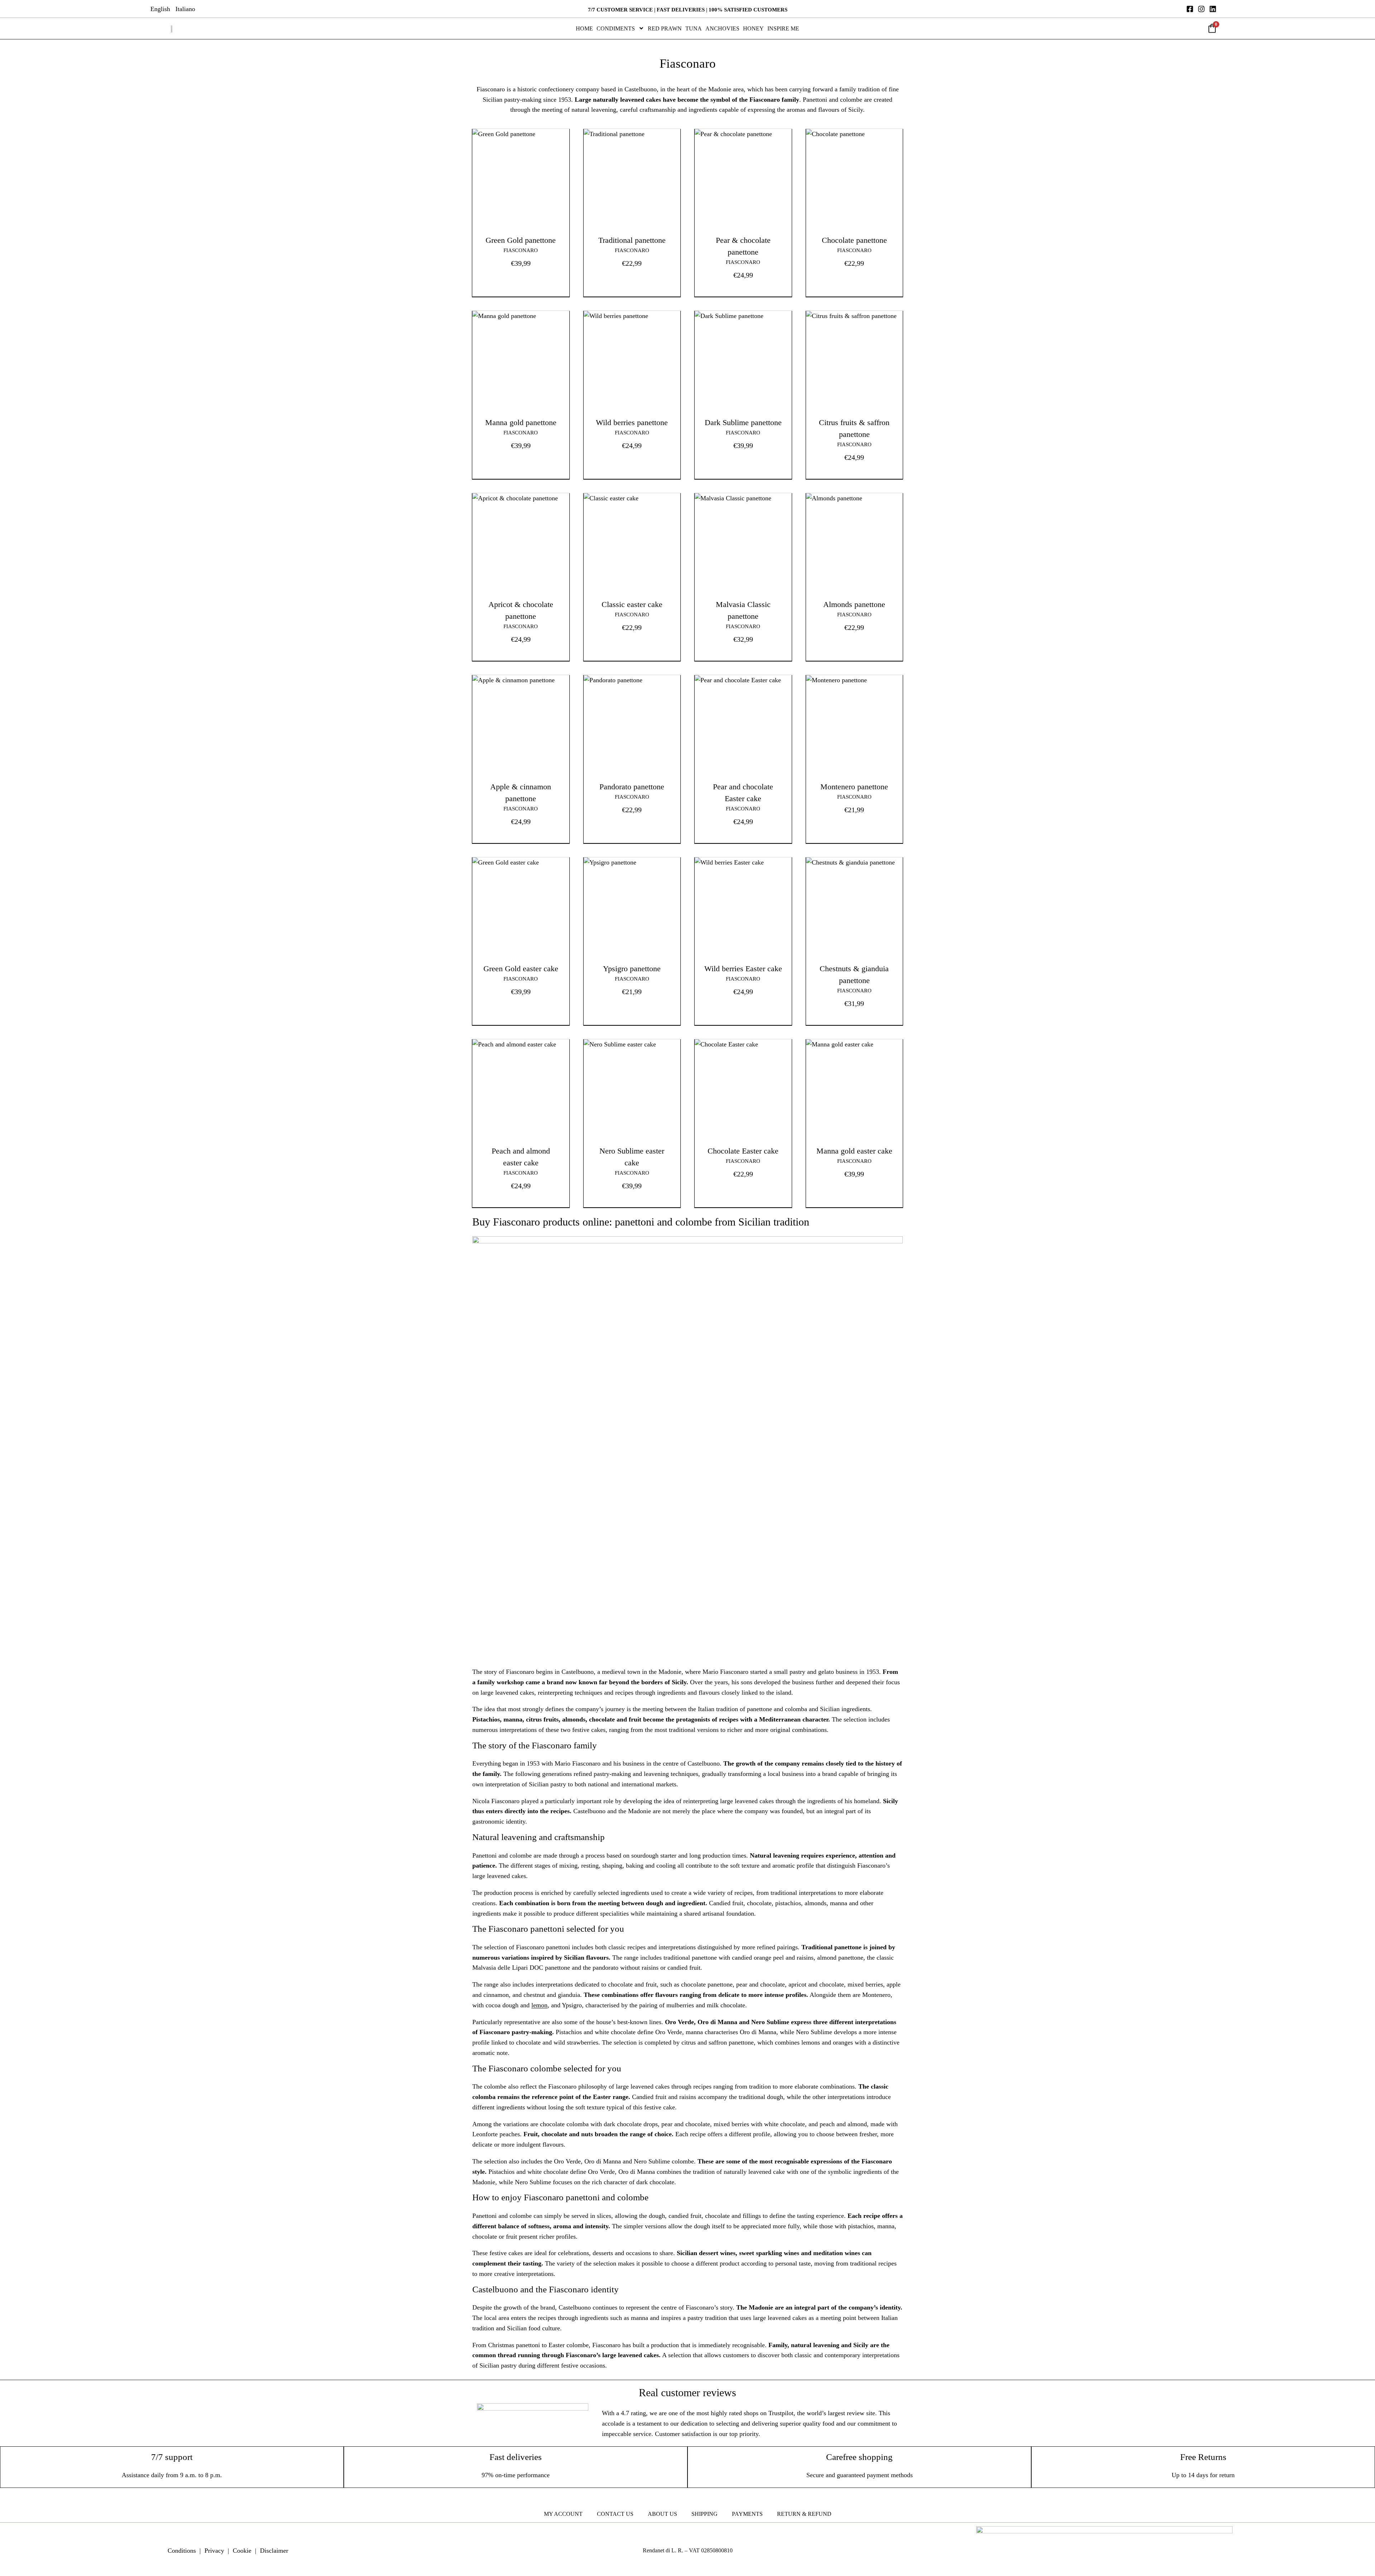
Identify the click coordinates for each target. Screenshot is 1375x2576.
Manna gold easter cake (854, 1151)
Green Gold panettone (521, 240)
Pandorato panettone (632, 787)
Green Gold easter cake (521, 969)
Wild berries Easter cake (743, 969)
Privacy (214, 2551)
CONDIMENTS (616, 28)
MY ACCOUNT (563, 2514)
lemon (539, 2005)
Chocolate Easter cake (743, 1151)
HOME (584, 28)
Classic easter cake (632, 604)
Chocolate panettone (854, 240)
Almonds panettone (854, 604)
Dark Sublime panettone (743, 422)
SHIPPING (705, 2514)
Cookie (242, 2551)
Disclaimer (274, 2551)
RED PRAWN (665, 28)
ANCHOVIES (722, 28)
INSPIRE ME (783, 28)
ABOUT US (662, 2514)
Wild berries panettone (632, 422)
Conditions (182, 2551)
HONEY (753, 28)
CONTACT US (615, 2514)
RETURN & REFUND (804, 2514)
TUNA (694, 28)
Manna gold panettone (521, 422)
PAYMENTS (747, 2514)
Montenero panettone (854, 787)
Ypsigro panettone (632, 969)
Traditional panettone (632, 240)
